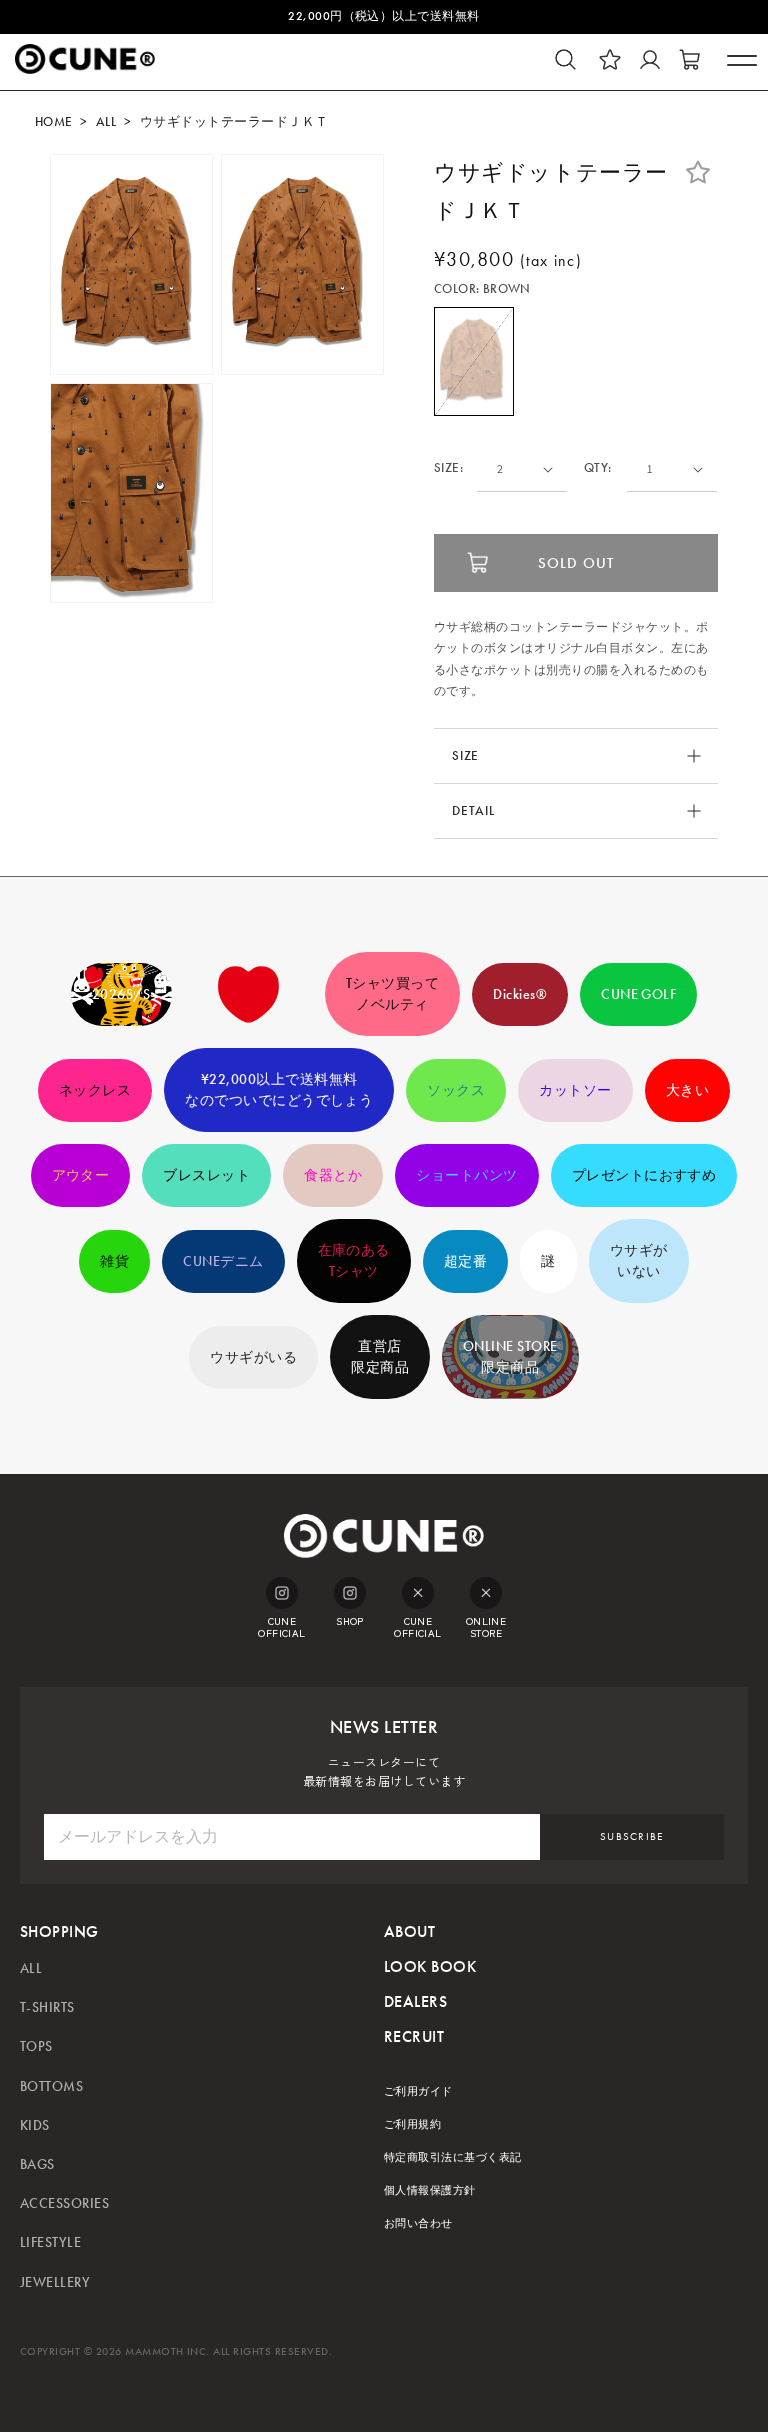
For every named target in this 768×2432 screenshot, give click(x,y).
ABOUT (409, 1931)
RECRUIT (414, 2036)
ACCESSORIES (64, 2203)
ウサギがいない (639, 1261)
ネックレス (95, 1090)
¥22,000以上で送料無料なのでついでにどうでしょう (279, 1090)
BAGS (37, 2164)
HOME (54, 122)
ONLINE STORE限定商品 (510, 1357)
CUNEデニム (223, 1261)
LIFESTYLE (50, 2242)
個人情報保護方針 (430, 2190)
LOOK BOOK (430, 1966)
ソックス (456, 1090)
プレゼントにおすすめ (644, 1175)
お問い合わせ (418, 2223)
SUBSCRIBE (632, 1836)
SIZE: (448, 468)
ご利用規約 (412, 2124)
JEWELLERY (55, 2282)
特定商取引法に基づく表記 (453, 2157)
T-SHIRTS (47, 2007)
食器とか (333, 1175)
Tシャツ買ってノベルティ (392, 994)
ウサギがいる (253, 1357)
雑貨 (114, 1261)
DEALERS (415, 2001)
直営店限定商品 (380, 1357)
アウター (81, 1175)
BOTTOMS (51, 2086)
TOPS (36, 2046)
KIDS (35, 2125)
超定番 (465, 1261)
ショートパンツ (466, 1175)
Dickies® (520, 994)
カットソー (575, 1090)
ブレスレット (206, 1175)
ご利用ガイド (418, 2091)
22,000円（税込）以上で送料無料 (384, 16)
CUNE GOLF (638, 994)
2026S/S (121, 994)
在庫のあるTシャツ (354, 1261)
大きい (687, 1090)
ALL (106, 122)
